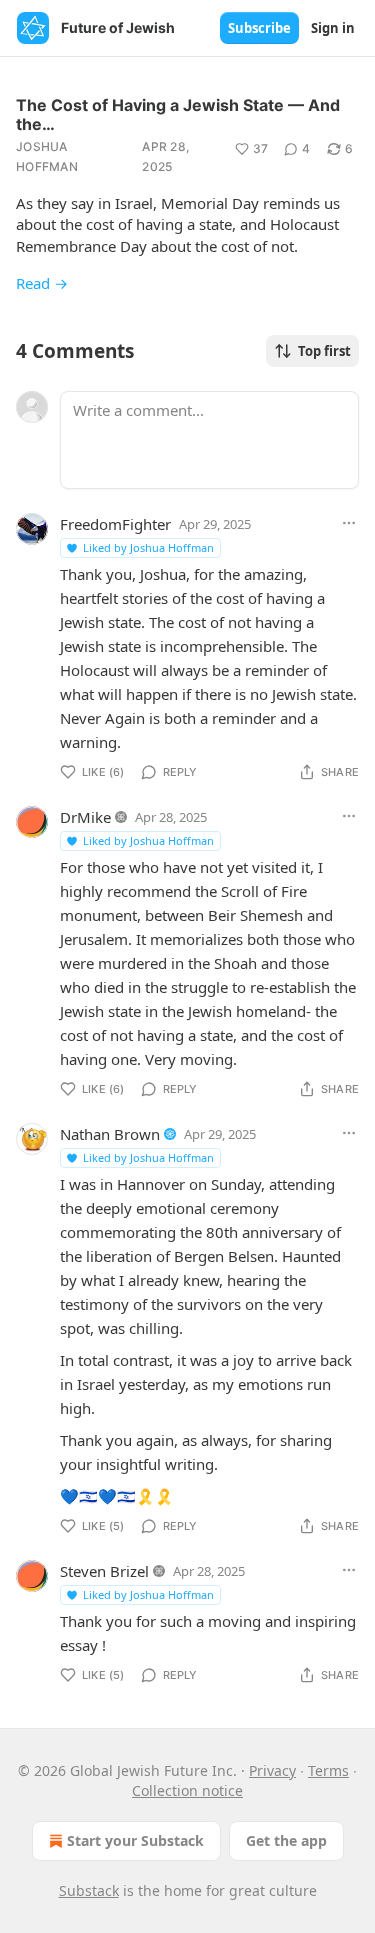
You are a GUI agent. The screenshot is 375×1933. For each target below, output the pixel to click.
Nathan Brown (110, 1134)
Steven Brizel (104, 1571)
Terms (328, 1770)
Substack (89, 1890)
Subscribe (259, 28)
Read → (42, 283)
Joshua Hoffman (47, 156)
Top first (324, 351)
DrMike (85, 817)
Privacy (272, 1770)
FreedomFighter (115, 524)
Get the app (286, 1840)
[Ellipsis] (349, 523)
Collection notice (187, 1790)
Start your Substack (135, 1840)
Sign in (333, 28)
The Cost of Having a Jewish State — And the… (178, 114)
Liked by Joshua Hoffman (148, 547)
